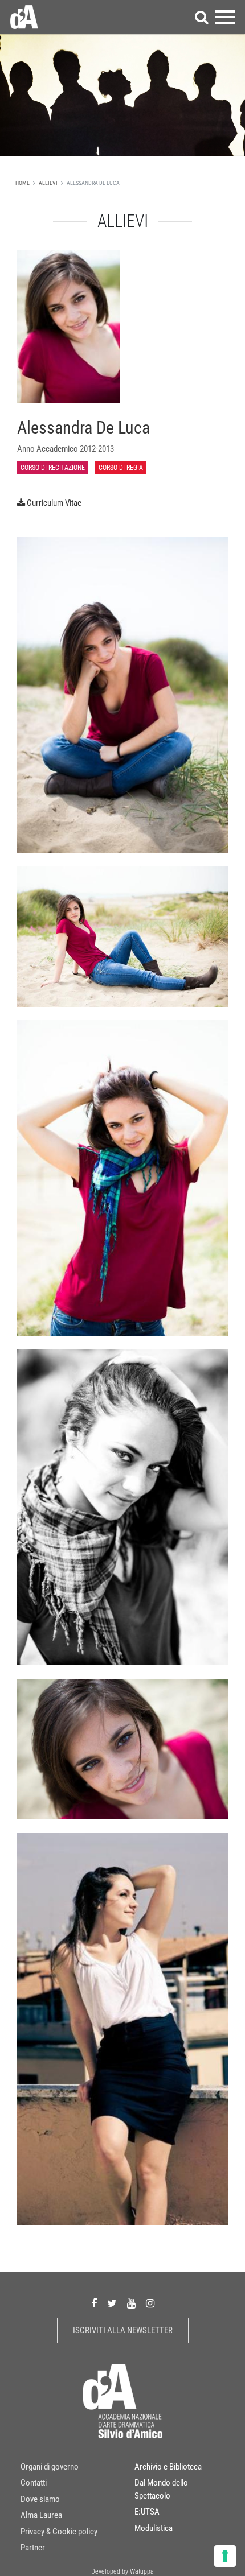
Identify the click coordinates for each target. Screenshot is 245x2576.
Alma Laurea (41, 2515)
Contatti (34, 2483)
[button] (202, 17)
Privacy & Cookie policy (59, 2531)
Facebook (94, 2303)
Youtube (131, 2303)
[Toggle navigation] (225, 17)
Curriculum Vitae (54, 503)
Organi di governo (50, 2466)
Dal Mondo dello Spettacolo (161, 2489)
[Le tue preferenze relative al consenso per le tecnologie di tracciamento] (225, 2556)
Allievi (48, 183)
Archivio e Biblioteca (168, 2466)
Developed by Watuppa (122, 2571)
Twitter (112, 2303)
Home (23, 183)
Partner (33, 2548)
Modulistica (154, 2528)
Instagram (150, 2303)
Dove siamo (40, 2499)
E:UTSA (147, 2512)
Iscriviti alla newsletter (123, 2330)
